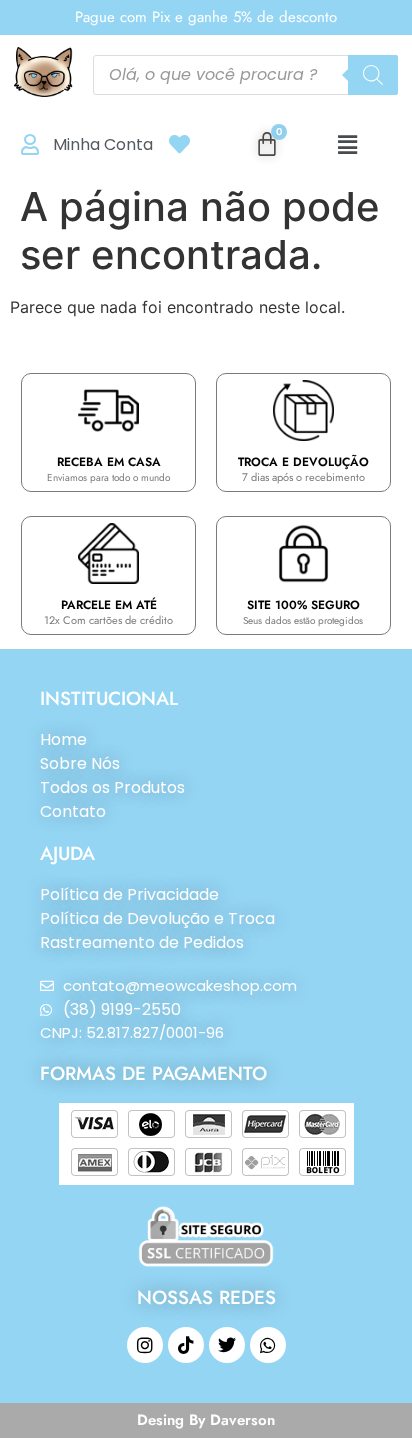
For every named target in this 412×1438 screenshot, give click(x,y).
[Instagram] (145, 1345)
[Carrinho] (267, 144)
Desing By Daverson (206, 1420)
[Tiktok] (186, 1345)
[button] (347, 144)
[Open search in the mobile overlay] (246, 75)
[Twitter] (227, 1345)
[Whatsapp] (268, 1345)
